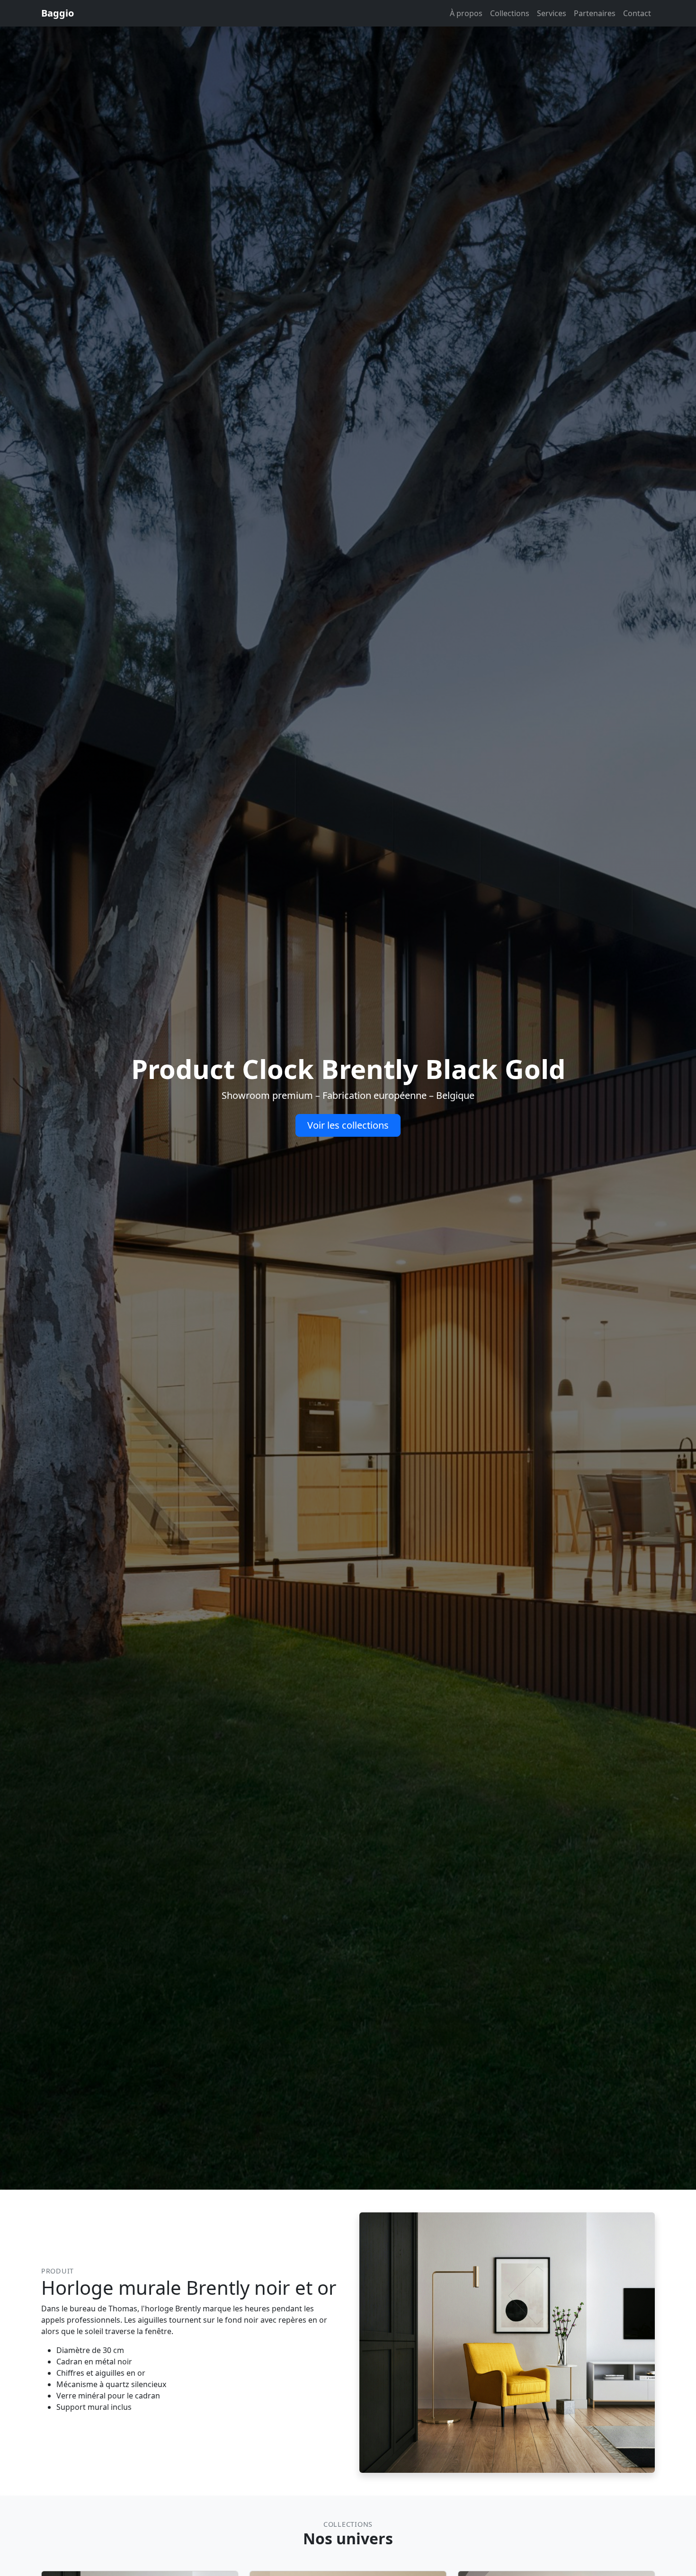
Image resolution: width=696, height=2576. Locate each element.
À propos (466, 13)
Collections (510, 13)
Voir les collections (348, 1125)
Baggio (58, 13)
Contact (637, 13)
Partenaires (595, 13)
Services (552, 13)
